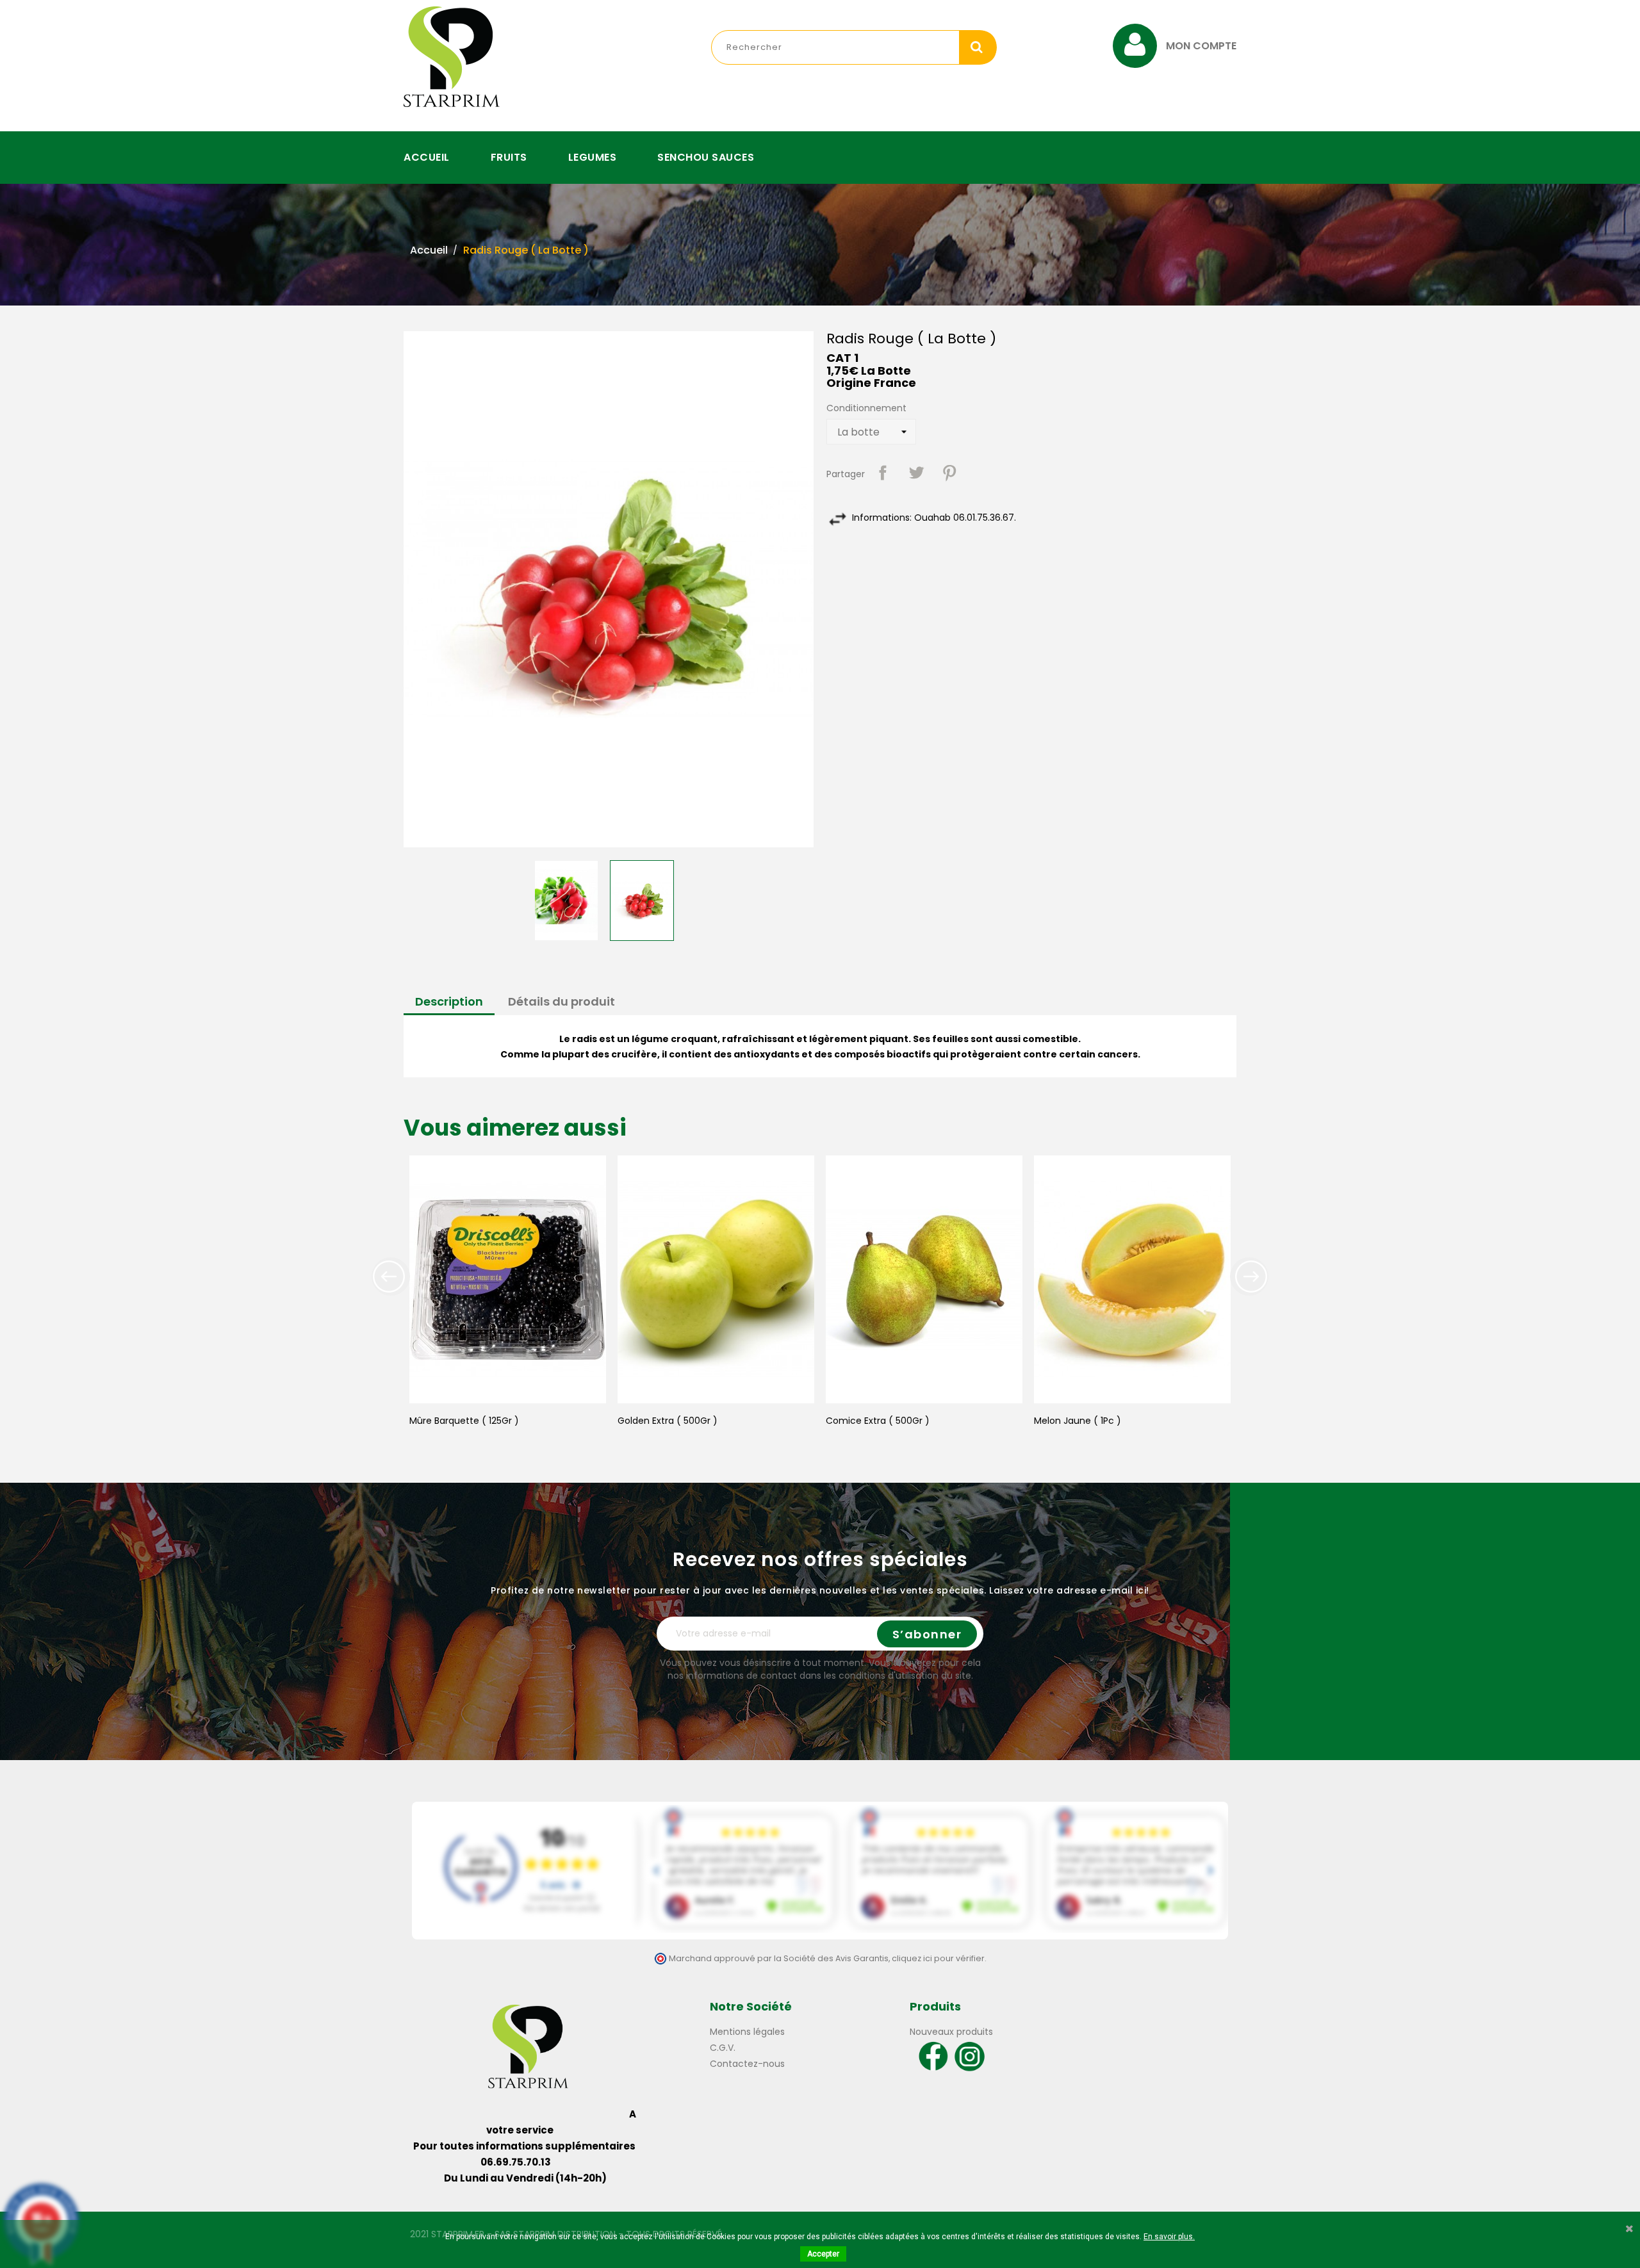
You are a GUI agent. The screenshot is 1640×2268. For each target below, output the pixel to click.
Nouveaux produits (951, 2032)
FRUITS (509, 157)
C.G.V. (723, 2048)
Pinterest (949, 473)
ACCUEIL (427, 157)
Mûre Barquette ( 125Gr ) (464, 1421)
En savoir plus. (1169, 2237)
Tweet (916, 473)
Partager (883, 473)
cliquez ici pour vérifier (938, 1958)
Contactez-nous (747, 2064)
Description (449, 1001)
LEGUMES (593, 157)
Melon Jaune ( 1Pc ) (1078, 1421)
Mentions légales (747, 2032)
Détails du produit (562, 1001)
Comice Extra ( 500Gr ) (878, 1421)
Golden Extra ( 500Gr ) (668, 1421)
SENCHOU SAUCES (706, 157)
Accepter (823, 2254)
